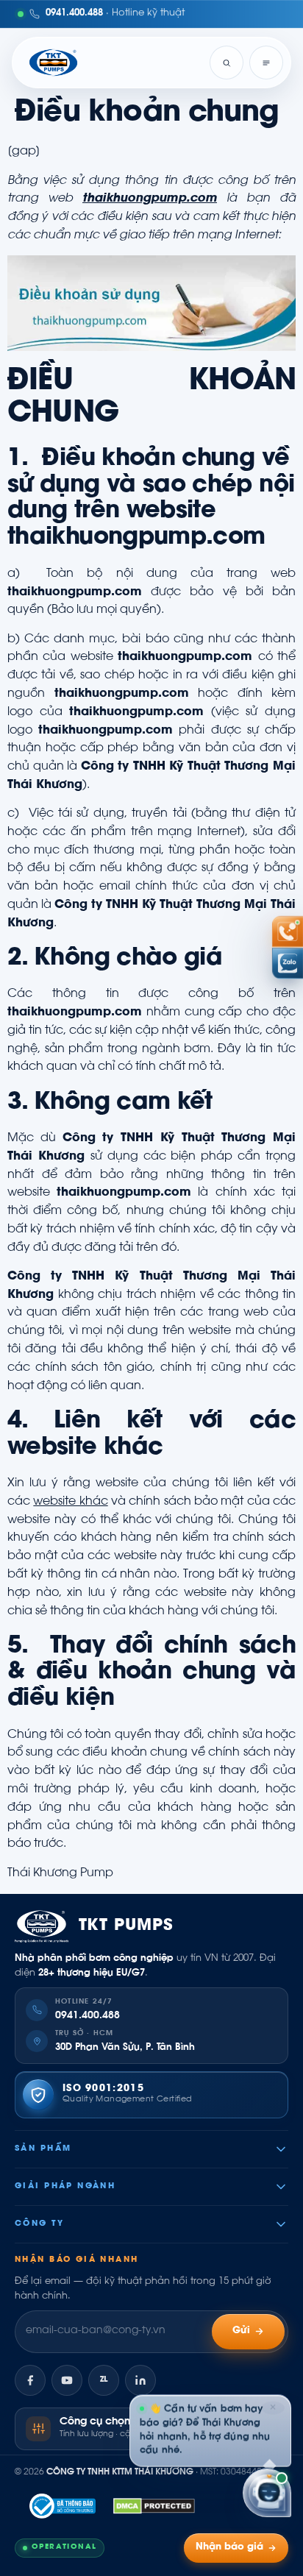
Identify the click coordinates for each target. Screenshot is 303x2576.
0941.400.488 (88, 2016)
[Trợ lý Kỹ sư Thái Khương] (267, 2492)
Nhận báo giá (229, 2547)
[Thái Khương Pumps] (53, 63)
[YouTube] (67, 2380)
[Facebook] (30, 2380)
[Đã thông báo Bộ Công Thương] (63, 2506)
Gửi (242, 2331)
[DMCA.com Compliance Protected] (154, 2506)
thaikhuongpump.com (150, 199)
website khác (70, 1502)
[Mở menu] (266, 63)
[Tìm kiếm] (227, 63)
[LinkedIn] (140, 2380)
